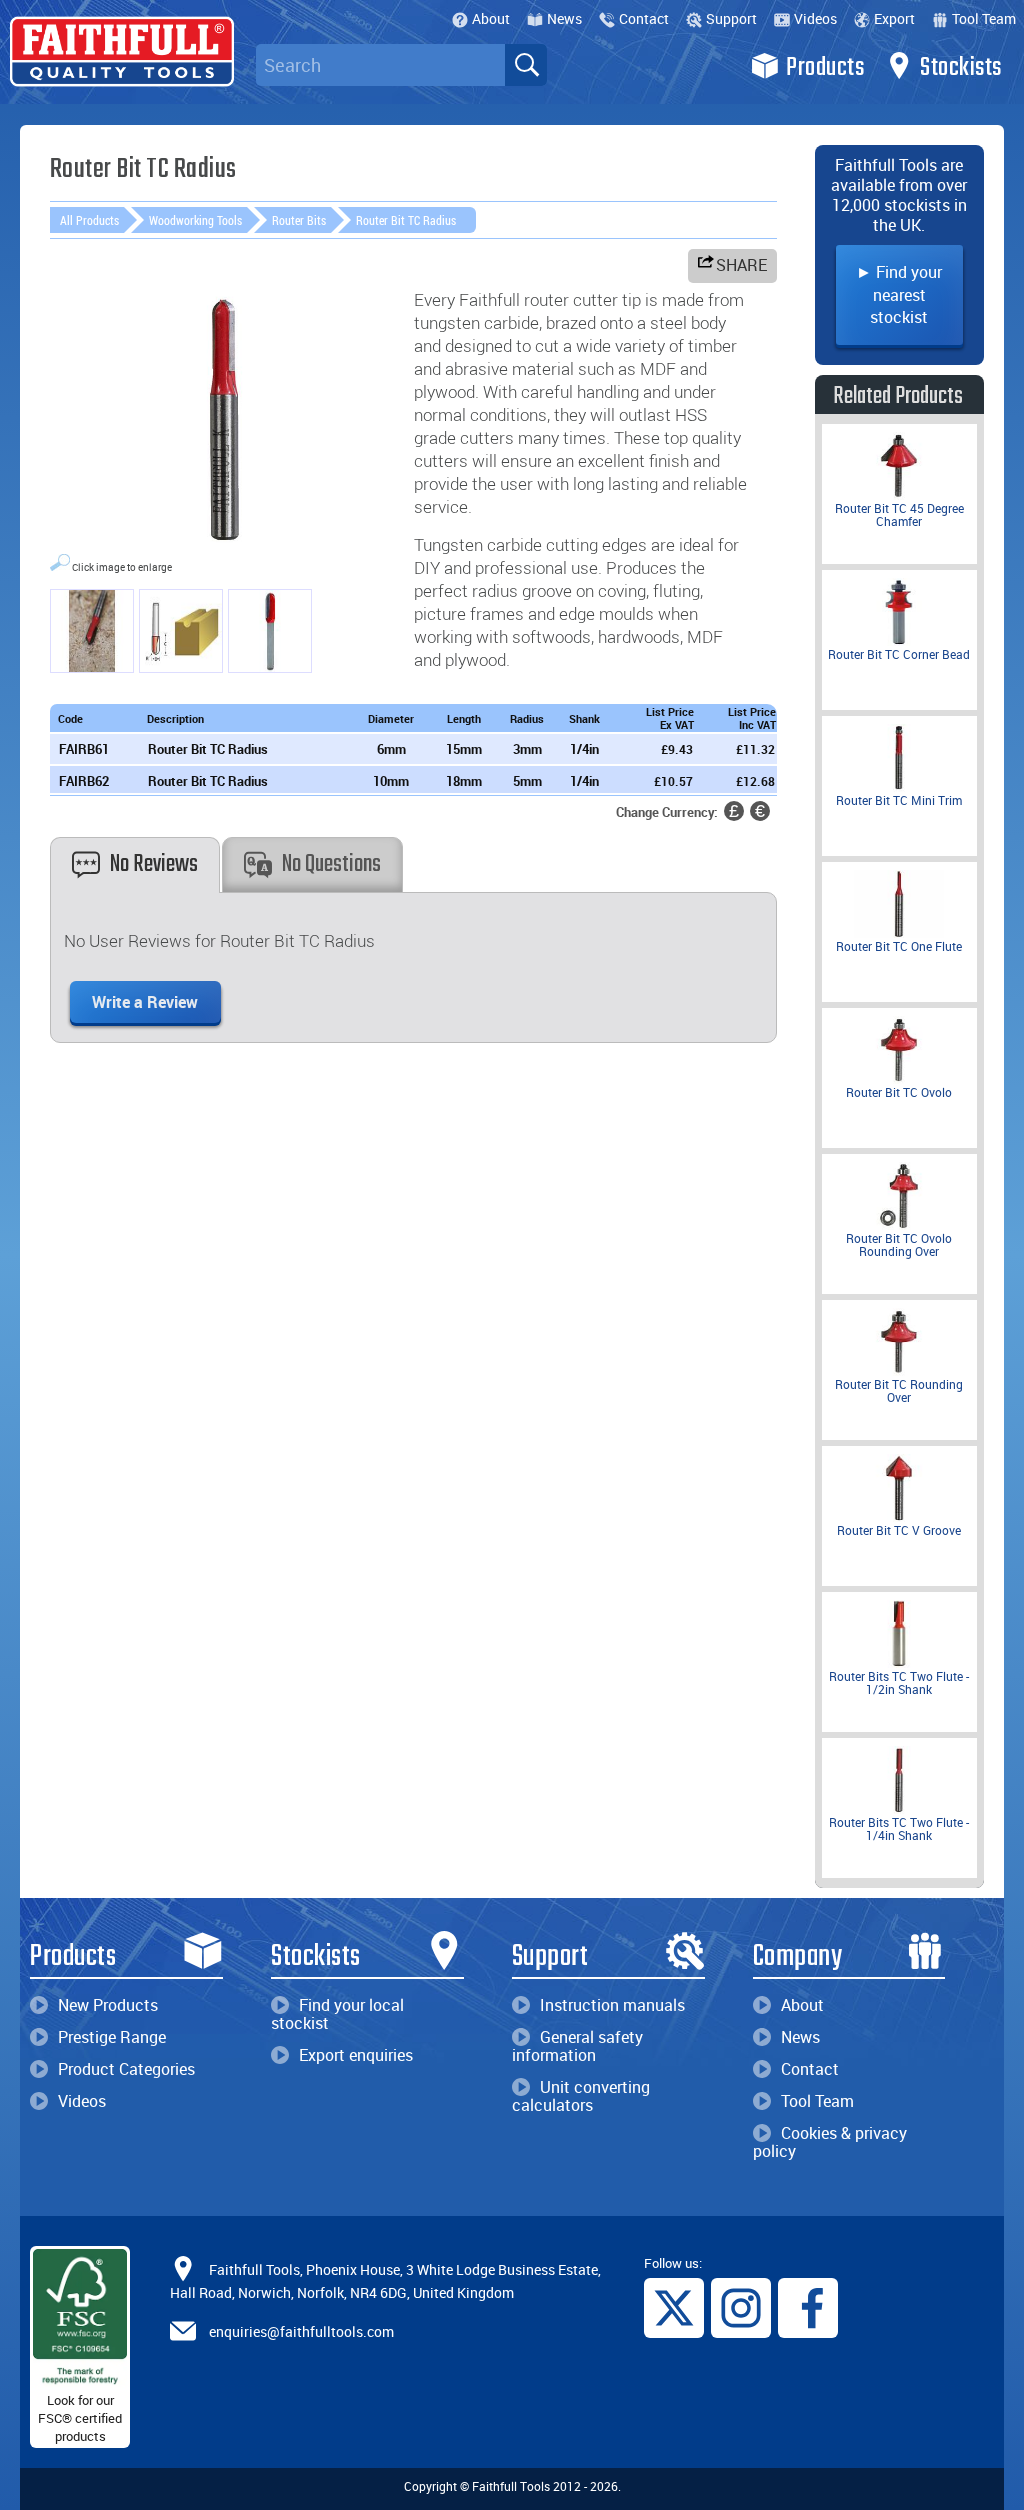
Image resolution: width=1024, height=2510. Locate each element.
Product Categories (126, 2069)
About (491, 18)
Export (894, 18)
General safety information (577, 2046)
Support (731, 18)
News (564, 18)
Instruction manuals (612, 2005)
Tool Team (984, 18)
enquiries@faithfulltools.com (301, 2331)
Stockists (961, 68)
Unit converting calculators (581, 2096)
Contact (644, 18)
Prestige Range (112, 2037)
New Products (108, 2005)
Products (825, 68)
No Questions (331, 864)
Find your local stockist (337, 2014)
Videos (815, 18)
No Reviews (154, 864)
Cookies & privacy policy (830, 2142)
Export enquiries (356, 2055)
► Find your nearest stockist (899, 294)
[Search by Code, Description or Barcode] (526, 65)
